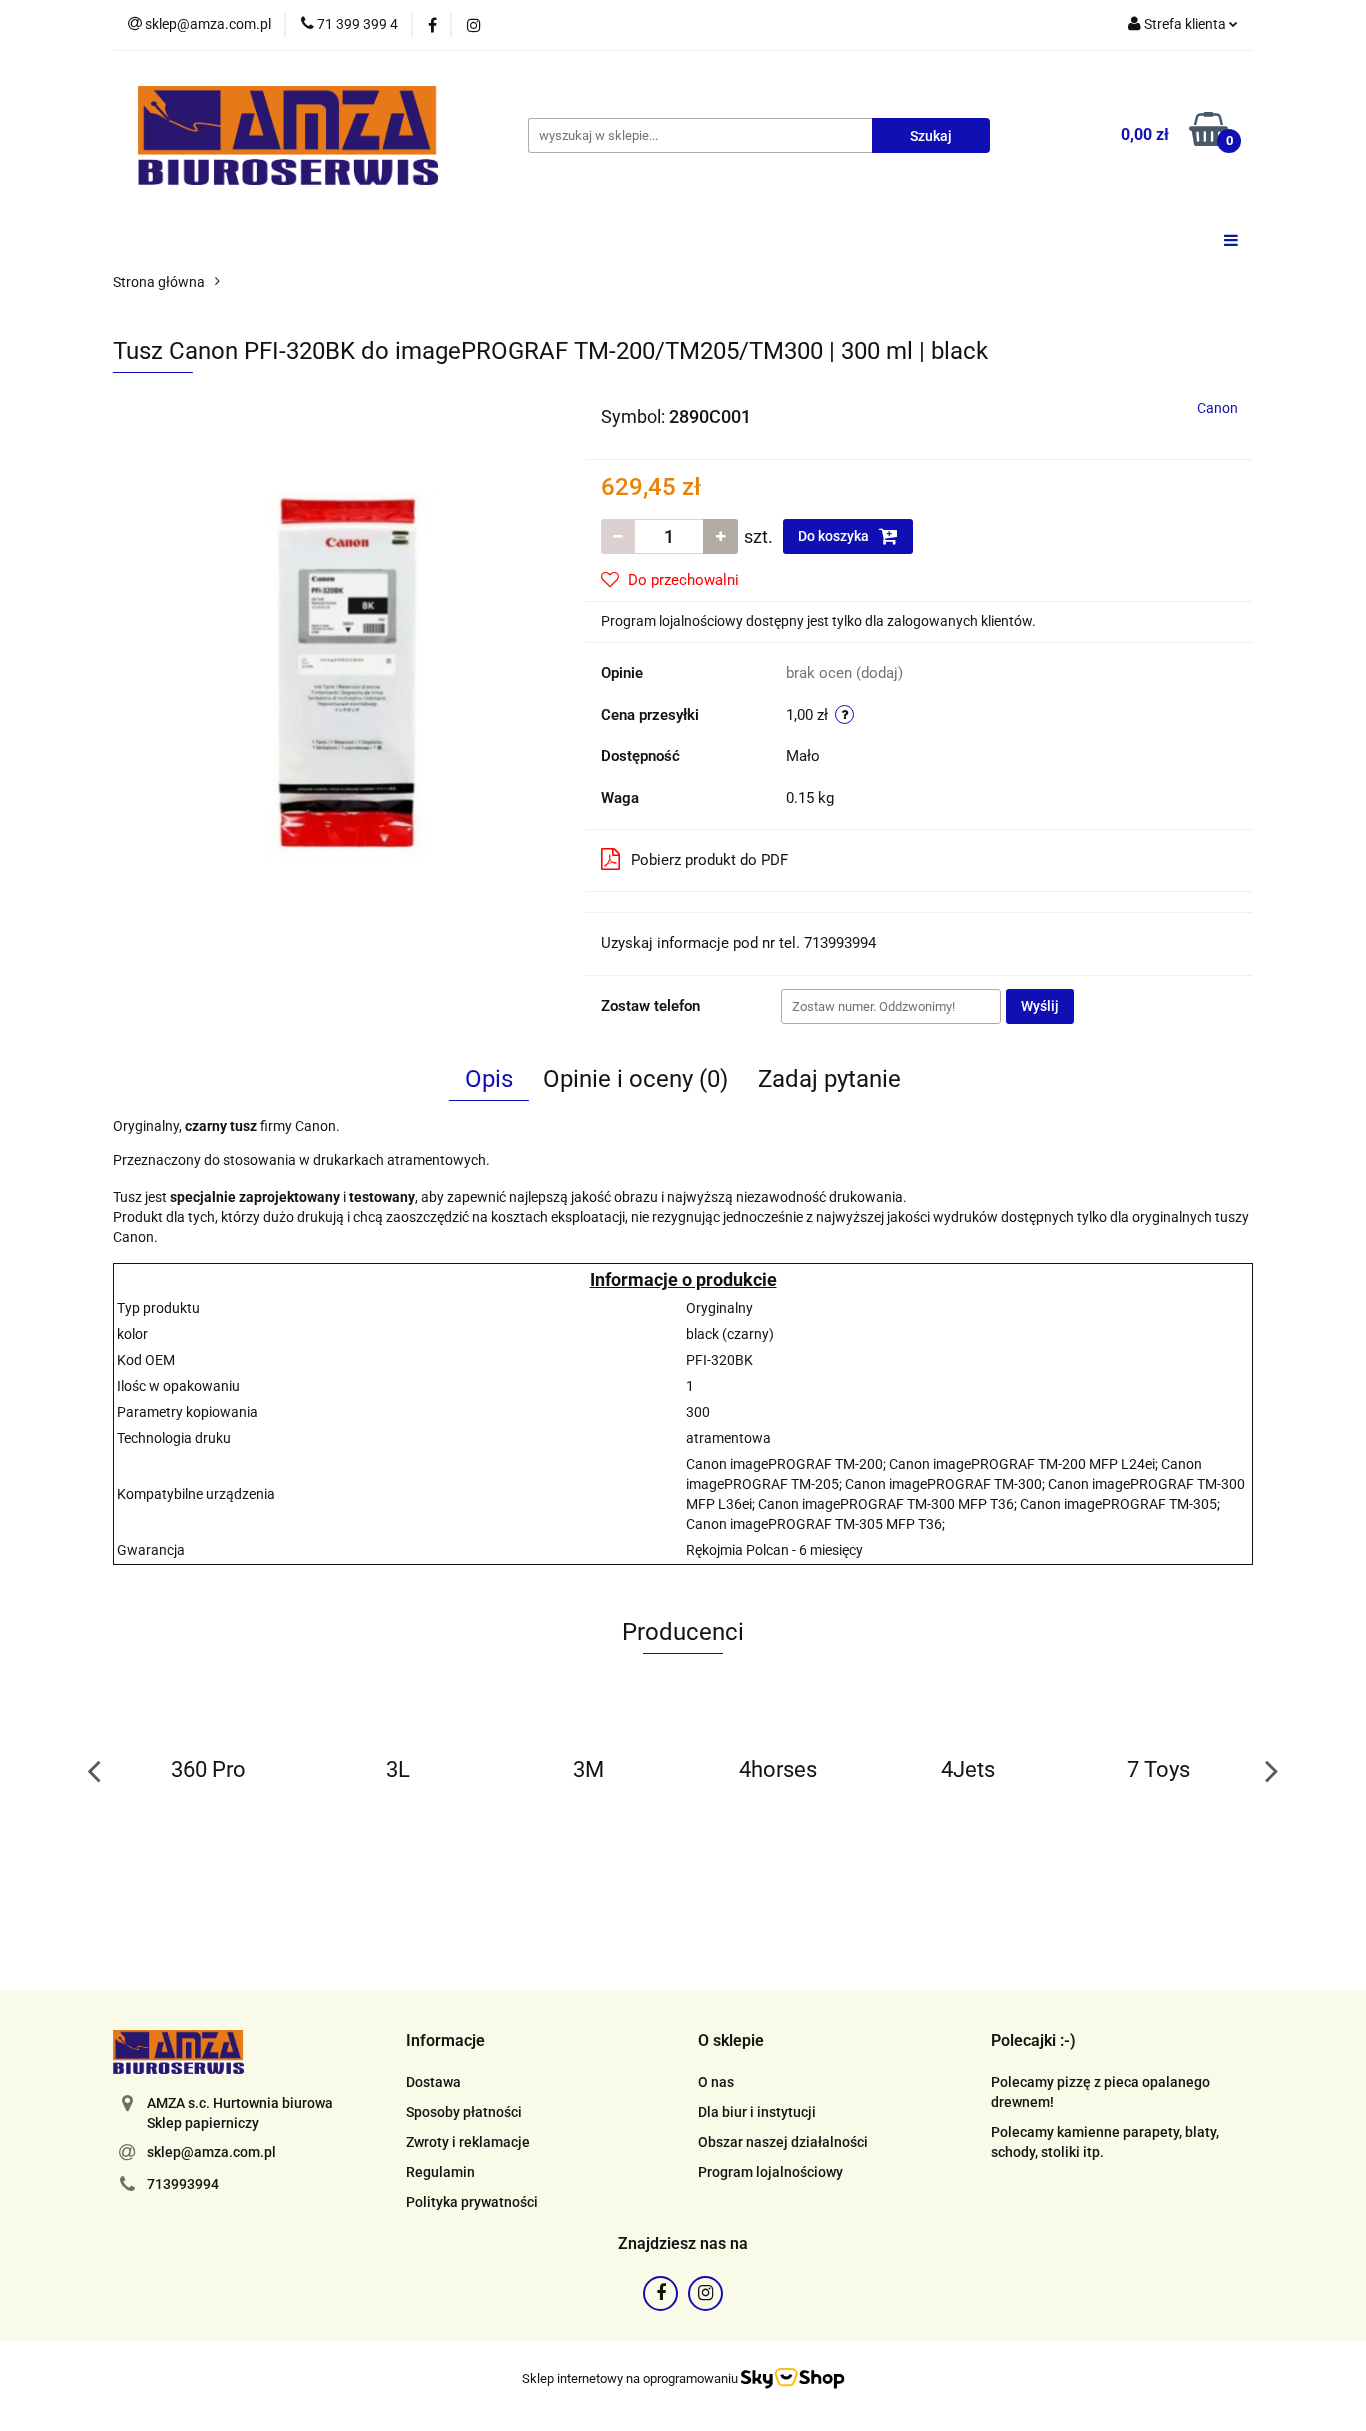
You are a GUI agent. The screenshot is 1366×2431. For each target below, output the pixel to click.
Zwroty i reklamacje (468, 2142)
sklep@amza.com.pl (211, 2152)
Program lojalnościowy (770, 2172)
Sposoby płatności (464, 2112)
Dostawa (433, 2082)
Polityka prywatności (472, 2202)
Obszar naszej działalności (783, 2142)
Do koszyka (835, 536)
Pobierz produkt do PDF (709, 860)
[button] (445, 2041)
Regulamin (440, 2172)
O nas (716, 2082)
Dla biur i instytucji (757, 2112)
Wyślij (1040, 1006)
